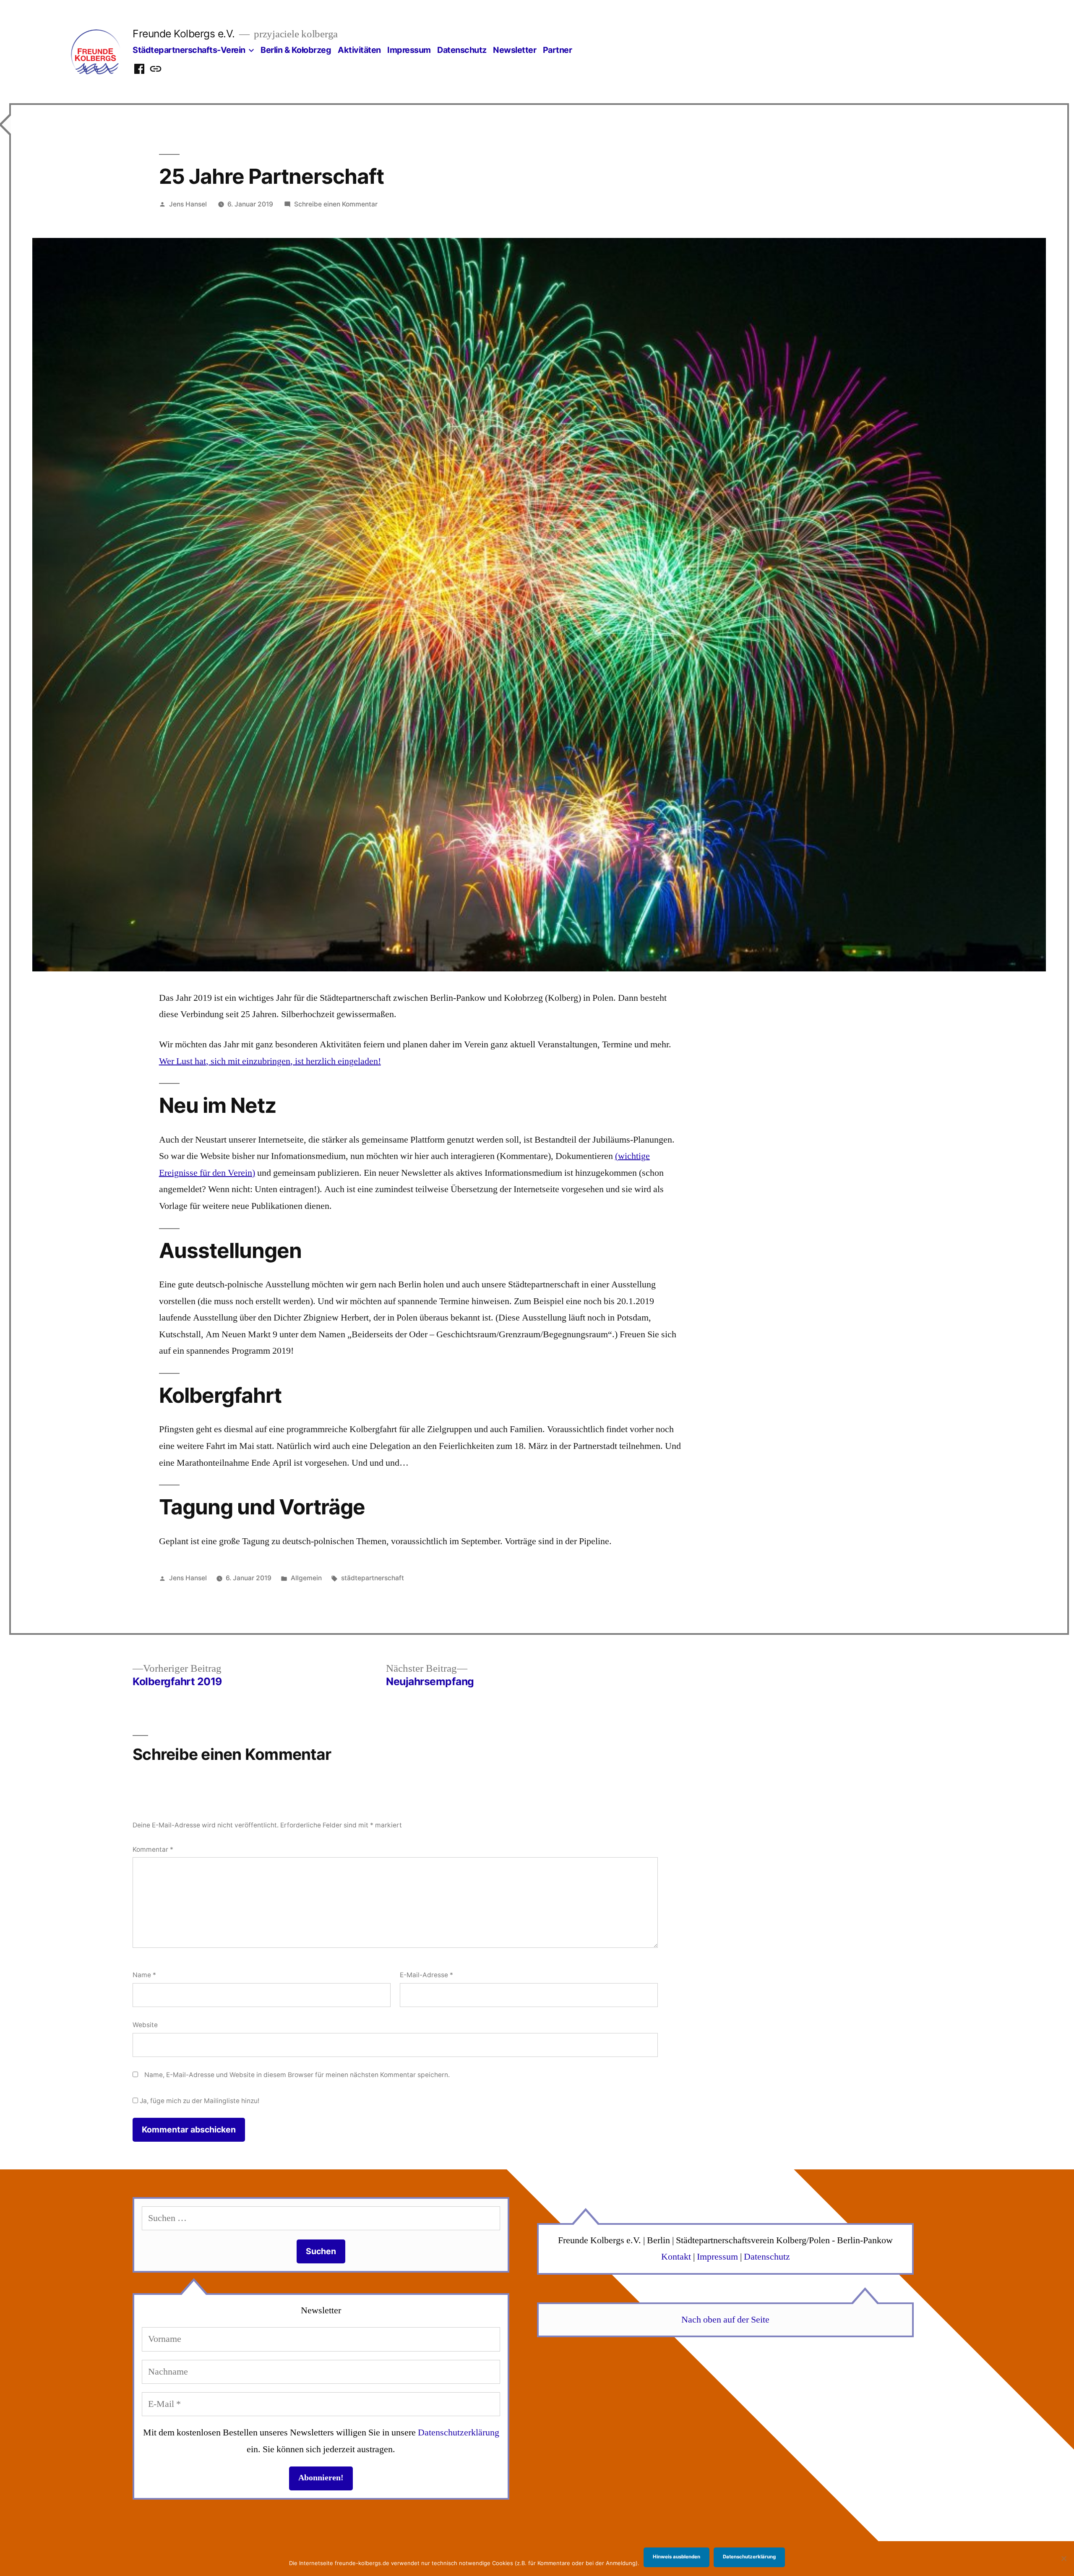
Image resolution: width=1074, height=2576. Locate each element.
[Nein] (1064, 2558)
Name (144, 1975)
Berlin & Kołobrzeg (296, 50)
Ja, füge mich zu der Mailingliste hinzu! (199, 2101)
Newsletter (515, 50)
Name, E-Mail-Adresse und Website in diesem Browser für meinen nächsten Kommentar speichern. (297, 2075)
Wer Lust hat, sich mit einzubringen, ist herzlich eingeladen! (270, 1061)
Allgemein (306, 1578)
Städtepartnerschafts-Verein (189, 50)
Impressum (409, 50)
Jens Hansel (188, 204)
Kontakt (676, 2257)
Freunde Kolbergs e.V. (184, 34)
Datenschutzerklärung (459, 2432)
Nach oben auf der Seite (725, 2320)
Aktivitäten (359, 50)
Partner (558, 50)
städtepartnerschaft (373, 1578)
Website (145, 2025)
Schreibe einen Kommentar (336, 204)
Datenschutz (462, 50)
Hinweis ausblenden (676, 2557)
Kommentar (153, 1849)
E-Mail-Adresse (426, 1975)
